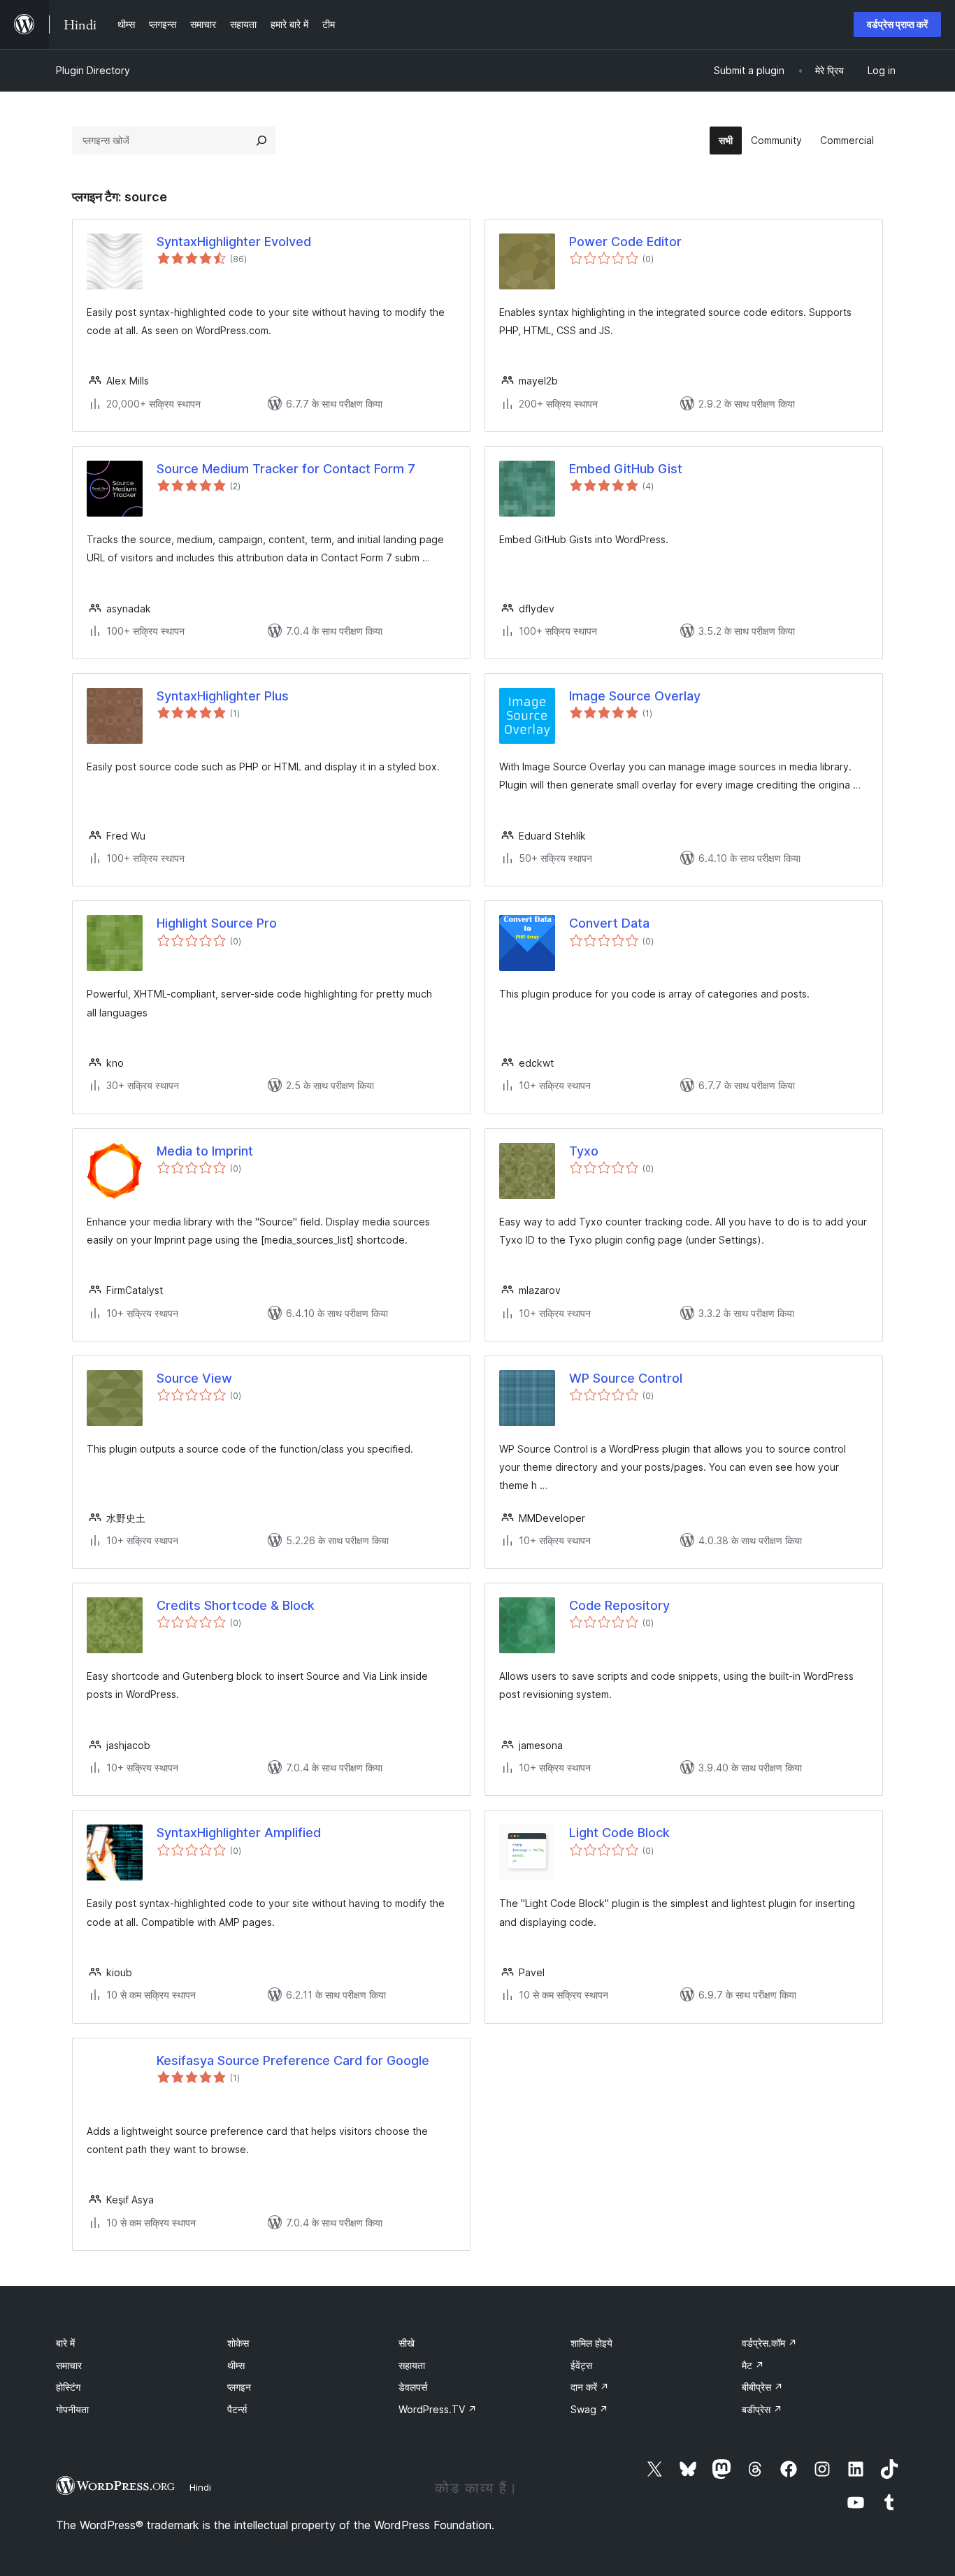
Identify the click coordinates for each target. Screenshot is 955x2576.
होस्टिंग (68, 2387)
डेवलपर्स (413, 2387)
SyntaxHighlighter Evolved (234, 242)
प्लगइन (239, 2387)
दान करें (590, 2387)
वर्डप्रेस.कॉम (769, 2343)
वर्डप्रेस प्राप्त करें (897, 24)
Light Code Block (619, 1833)
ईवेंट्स (581, 2365)
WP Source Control (626, 1378)
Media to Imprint (205, 1151)
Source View (194, 1378)
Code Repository (619, 1605)
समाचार (69, 2365)
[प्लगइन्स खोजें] (261, 141)
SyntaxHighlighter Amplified (239, 1833)
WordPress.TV (438, 2409)
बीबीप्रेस (762, 2387)
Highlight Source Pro (217, 923)
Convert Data (609, 923)
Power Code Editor (625, 242)
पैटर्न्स (237, 2409)
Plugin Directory (93, 70)
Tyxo (584, 1151)
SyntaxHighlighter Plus (223, 696)
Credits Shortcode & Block (236, 1605)
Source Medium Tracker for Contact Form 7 (286, 469)
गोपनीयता (72, 2409)
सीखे (407, 2343)
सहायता (412, 2365)
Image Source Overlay (635, 696)
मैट (753, 2365)
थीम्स (236, 2365)
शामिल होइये (591, 2343)
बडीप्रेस (762, 2409)
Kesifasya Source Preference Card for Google (293, 2060)
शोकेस (238, 2343)
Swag (589, 2409)
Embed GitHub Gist (626, 469)
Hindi (200, 2487)
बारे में (65, 2343)
